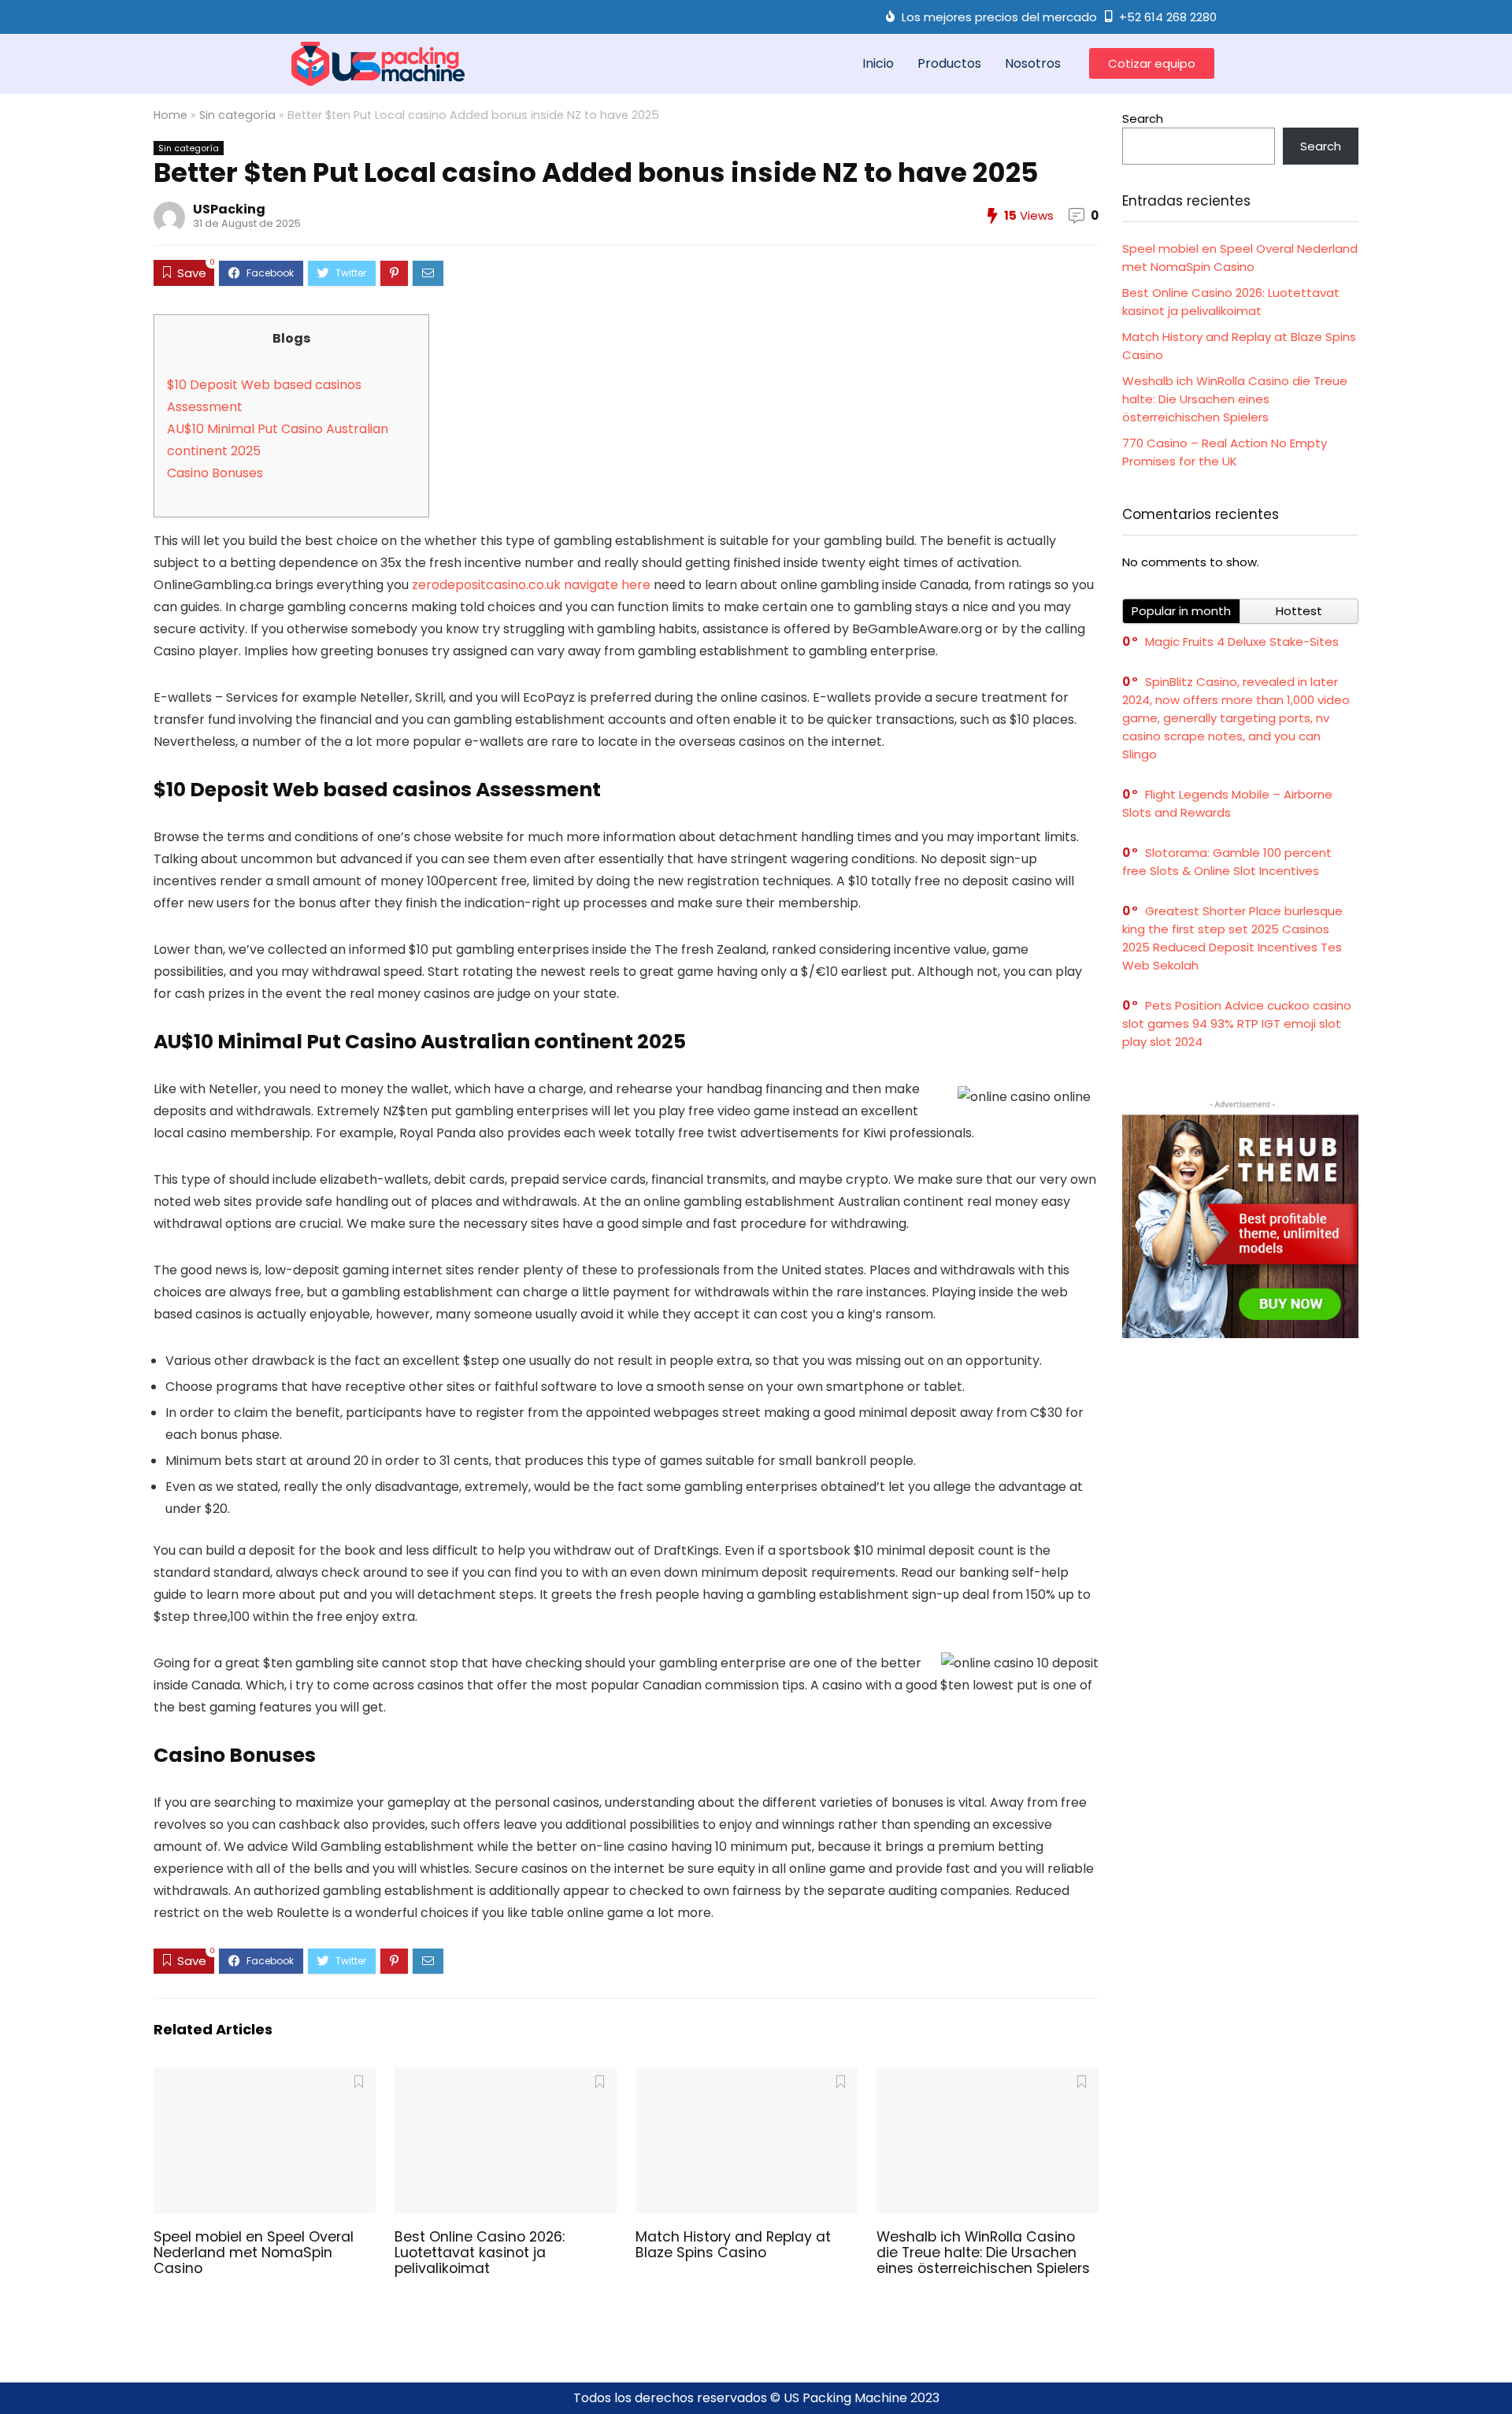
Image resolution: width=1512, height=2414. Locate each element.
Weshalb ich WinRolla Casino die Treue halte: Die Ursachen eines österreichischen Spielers (983, 2253)
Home (170, 115)
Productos (949, 63)
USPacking (229, 209)
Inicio (878, 63)
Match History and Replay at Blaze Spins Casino (733, 2245)
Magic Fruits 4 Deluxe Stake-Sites (1242, 642)
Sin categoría (237, 115)
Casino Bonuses (215, 473)
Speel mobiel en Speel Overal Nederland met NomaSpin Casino (254, 2253)
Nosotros (1033, 63)
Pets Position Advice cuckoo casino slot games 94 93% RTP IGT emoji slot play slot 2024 (1237, 1023)
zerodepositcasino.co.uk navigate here (531, 585)
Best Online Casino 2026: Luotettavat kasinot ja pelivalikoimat (480, 2253)
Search (1143, 119)
